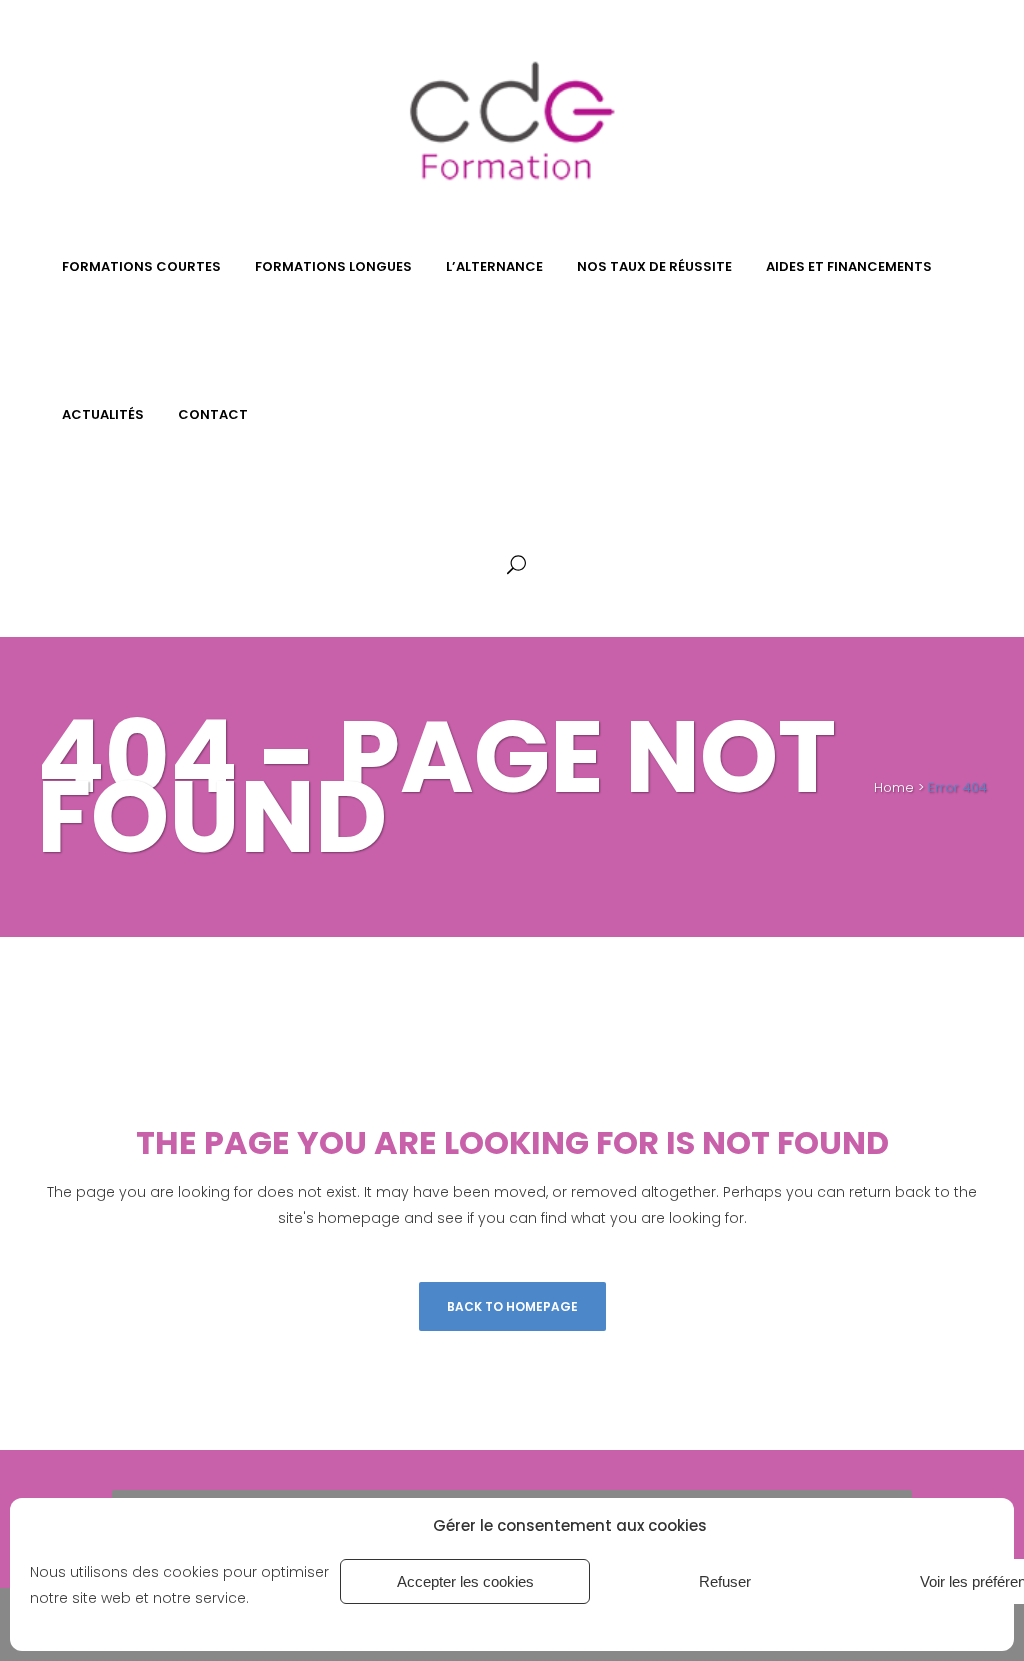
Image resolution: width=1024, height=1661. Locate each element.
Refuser (725, 1581)
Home (894, 787)
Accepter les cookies (465, 1581)
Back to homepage (512, 1306)
